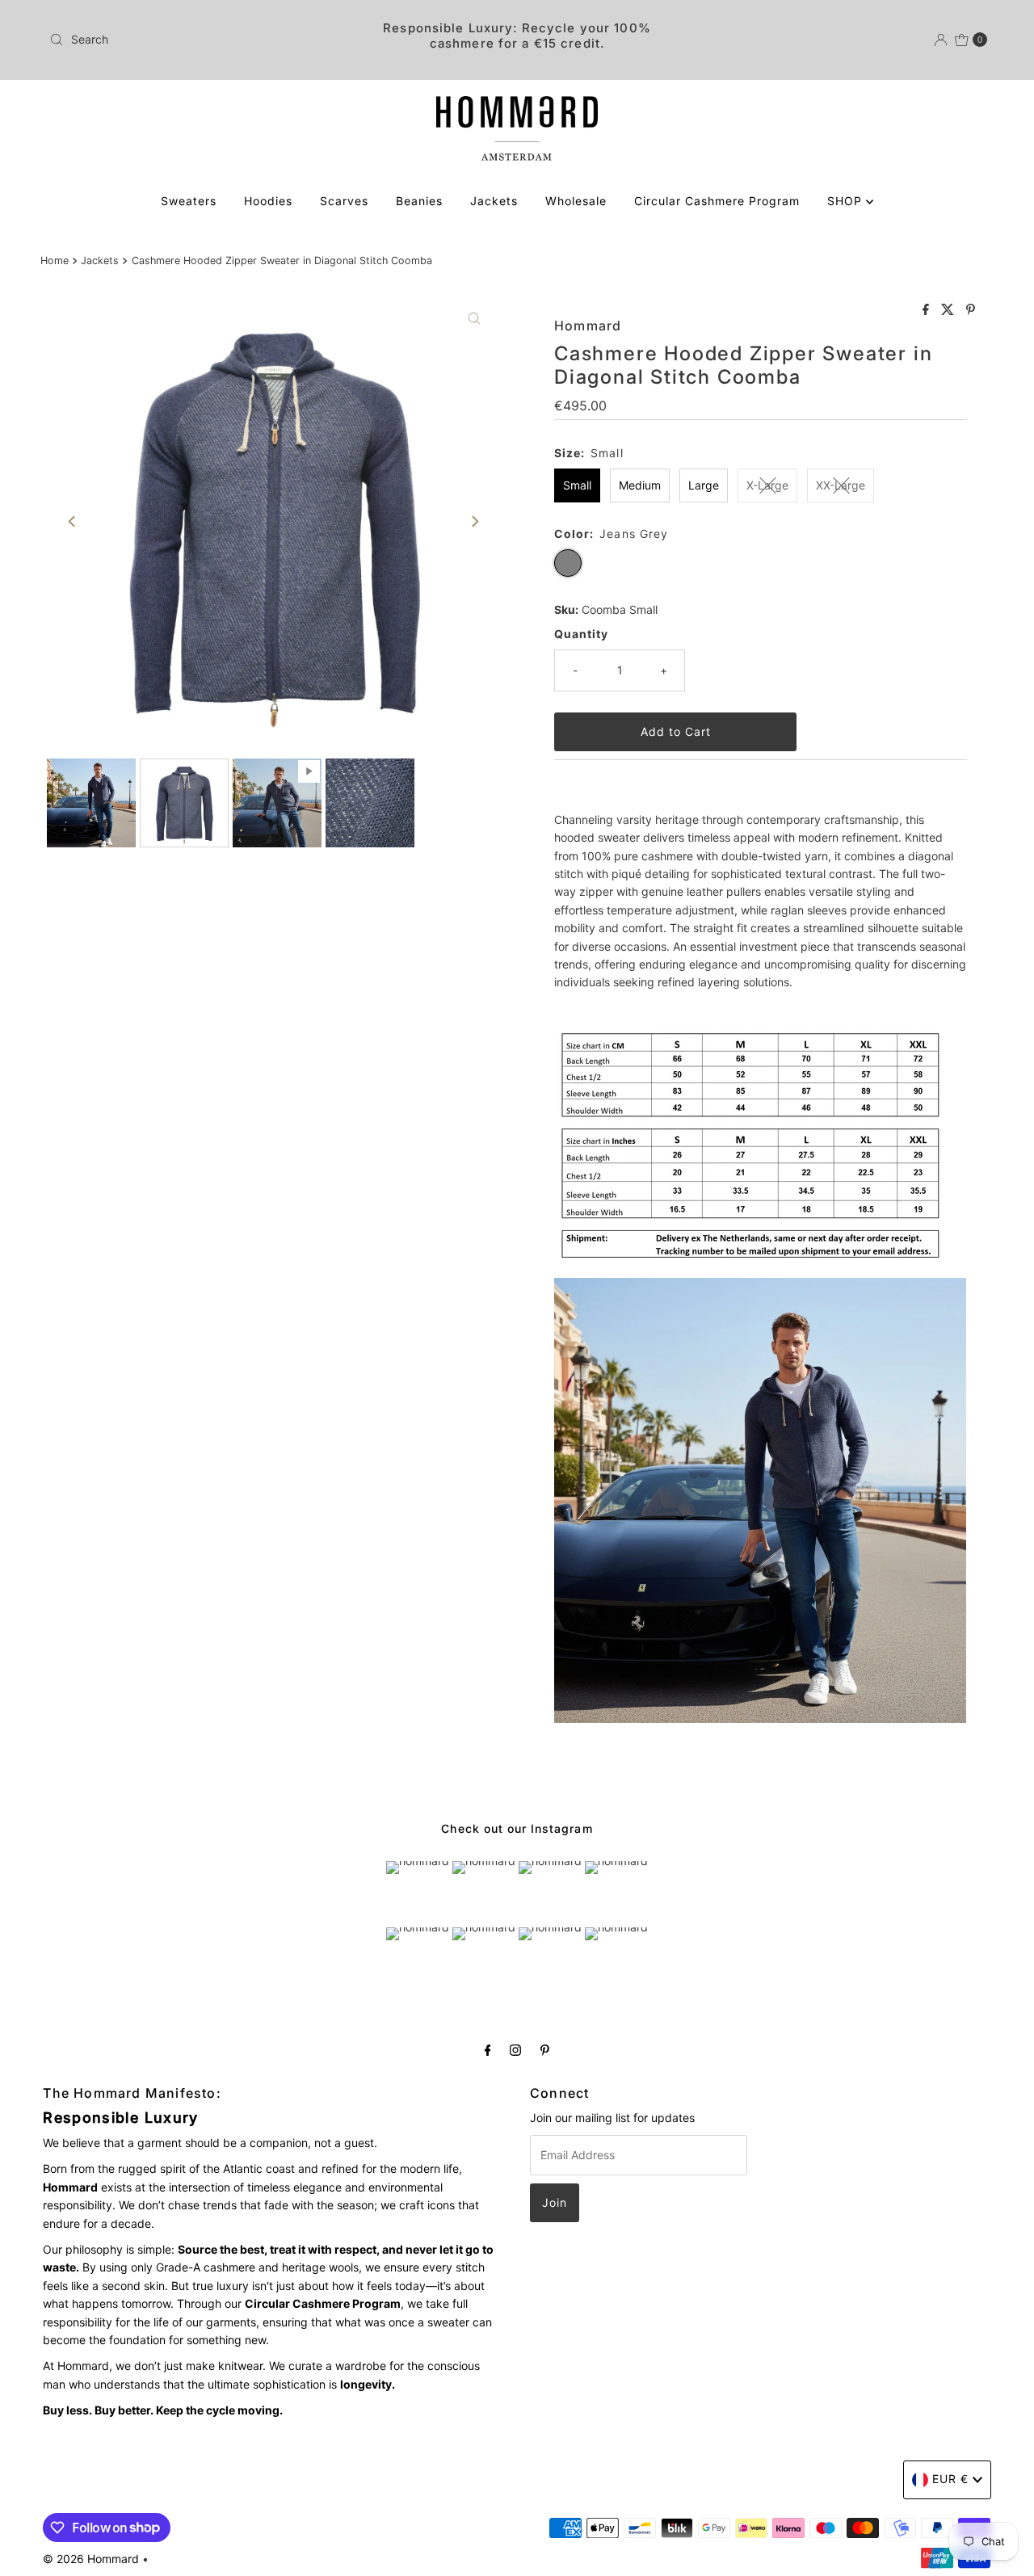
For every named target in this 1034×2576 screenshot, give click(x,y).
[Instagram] (515, 2049)
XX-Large (841, 485)
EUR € (950, 2479)
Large (704, 485)
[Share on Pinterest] (971, 310)
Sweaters (189, 201)
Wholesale (576, 201)
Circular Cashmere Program (717, 201)
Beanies (419, 201)
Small (577, 485)
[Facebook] (488, 2049)
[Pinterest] (545, 2049)
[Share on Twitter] (950, 310)
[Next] (474, 522)
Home (55, 261)
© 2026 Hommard (91, 2559)
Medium (640, 485)
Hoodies (268, 201)
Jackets (494, 201)
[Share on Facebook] (928, 310)
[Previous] (73, 522)
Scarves (344, 201)
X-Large (767, 485)
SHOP (847, 201)
